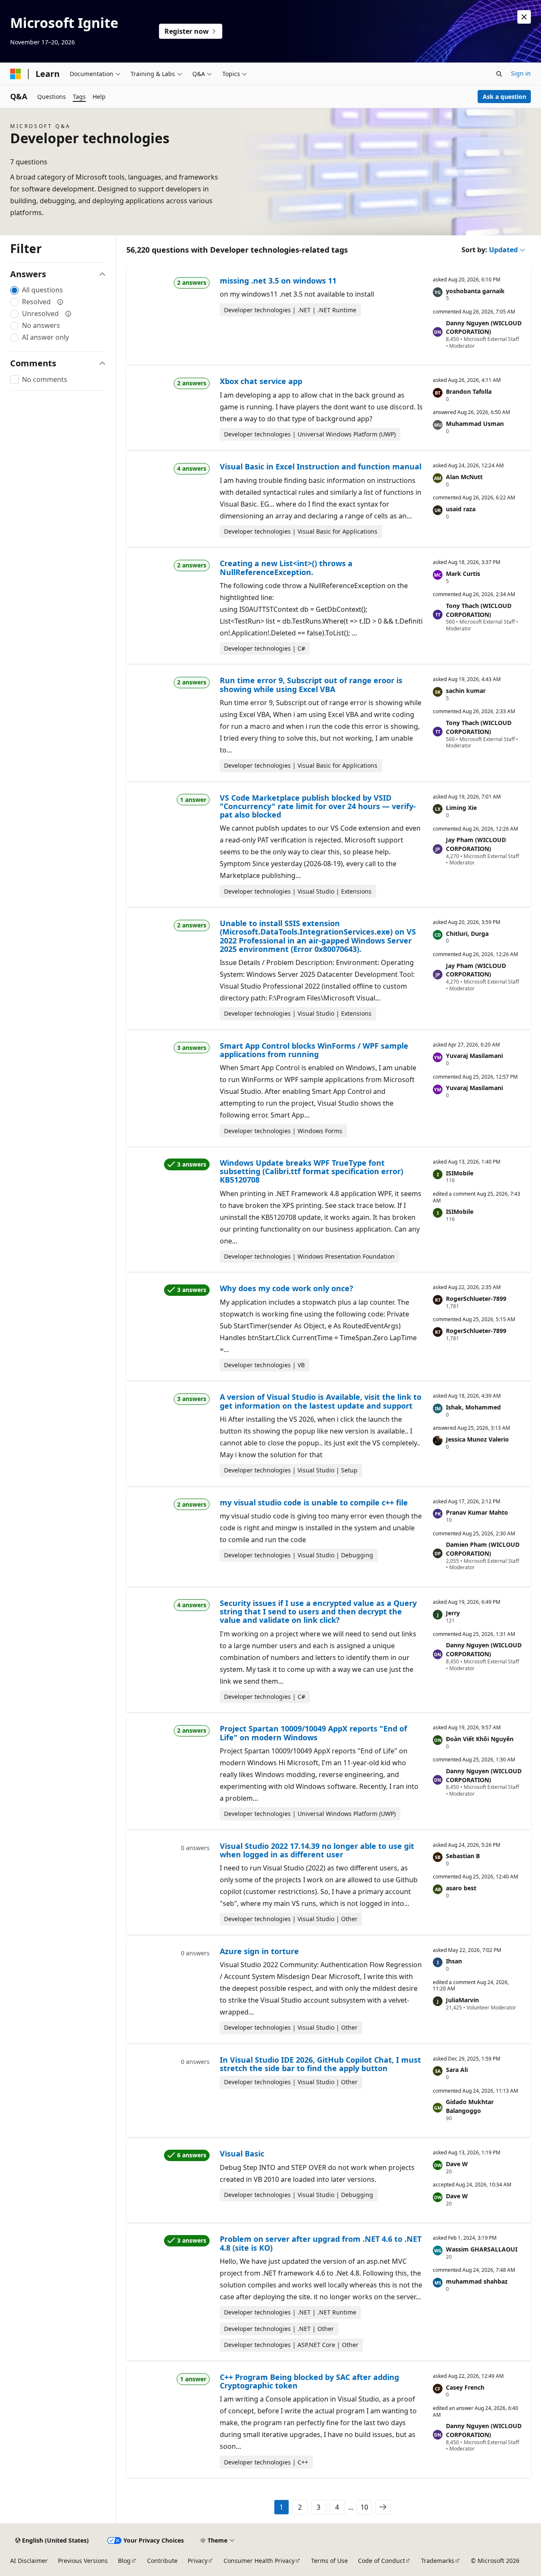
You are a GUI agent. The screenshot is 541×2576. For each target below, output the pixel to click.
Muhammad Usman (475, 424)
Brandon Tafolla (469, 391)
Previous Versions (83, 2561)
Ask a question (504, 97)
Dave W (457, 2164)
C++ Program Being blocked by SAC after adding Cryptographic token (309, 2381)
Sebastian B (463, 1856)
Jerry (453, 1613)
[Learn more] (60, 302)
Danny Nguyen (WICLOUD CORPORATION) (484, 327)
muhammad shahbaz (477, 2281)
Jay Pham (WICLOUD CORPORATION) (476, 844)
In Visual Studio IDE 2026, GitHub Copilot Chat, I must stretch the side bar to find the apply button (320, 2064)
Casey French (465, 2387)
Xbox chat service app (261, 381)
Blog (124, 2561)
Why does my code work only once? (287, 1288)
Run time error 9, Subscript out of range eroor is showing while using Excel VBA (311, 684)
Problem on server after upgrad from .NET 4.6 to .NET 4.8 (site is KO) (321, 2243)
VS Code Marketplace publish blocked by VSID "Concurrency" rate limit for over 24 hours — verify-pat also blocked (318, 806)
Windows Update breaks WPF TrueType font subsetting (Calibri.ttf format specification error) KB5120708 (311, 1171)
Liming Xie (461, 808)
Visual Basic (242, 2153)
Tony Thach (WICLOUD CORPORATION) (479, 610)
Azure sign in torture (259, 1951)
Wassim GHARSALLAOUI (482, 2249)
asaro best (461, 1888)
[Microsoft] (16, 74)
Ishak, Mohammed (473, 1407)
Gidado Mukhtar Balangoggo (470, 2106)
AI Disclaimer (29, 2561)
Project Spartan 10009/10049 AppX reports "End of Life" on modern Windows (313, 1733)
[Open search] (499, 74)
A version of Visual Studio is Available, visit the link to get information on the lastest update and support (321, 1401)
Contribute (162, 2561)
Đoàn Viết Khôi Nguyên (480, 1739)
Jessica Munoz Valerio (477, 1439)
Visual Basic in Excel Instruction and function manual (321, 466)
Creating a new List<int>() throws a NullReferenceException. (286, 567)
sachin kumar (466, 691)
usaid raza (461, 509)
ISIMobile (460, 1173)
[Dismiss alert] (524, 17)
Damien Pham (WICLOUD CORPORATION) (483, 1549)
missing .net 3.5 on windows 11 (278, 281)
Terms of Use (329, 2561)
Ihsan (454, 1961)
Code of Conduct (381, 2561)
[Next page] (383, 2507)
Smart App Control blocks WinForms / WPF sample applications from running (314, 1050)
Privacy (198, 2561)
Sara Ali (457, 2070)
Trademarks (438, 2561)
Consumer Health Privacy (259, 2561)
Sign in (521, 73)
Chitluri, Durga (467, 934)
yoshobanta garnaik (475, 291)
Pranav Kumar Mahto (477, 1512)
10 (364, 2507)
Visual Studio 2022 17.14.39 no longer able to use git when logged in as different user (317, 1850)
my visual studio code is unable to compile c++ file (314, 1502)
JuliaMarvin (462, 2000)
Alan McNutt (464, 477)
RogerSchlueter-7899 (476, 1299)
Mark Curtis (463, 574)
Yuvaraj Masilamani (474, 1056)
